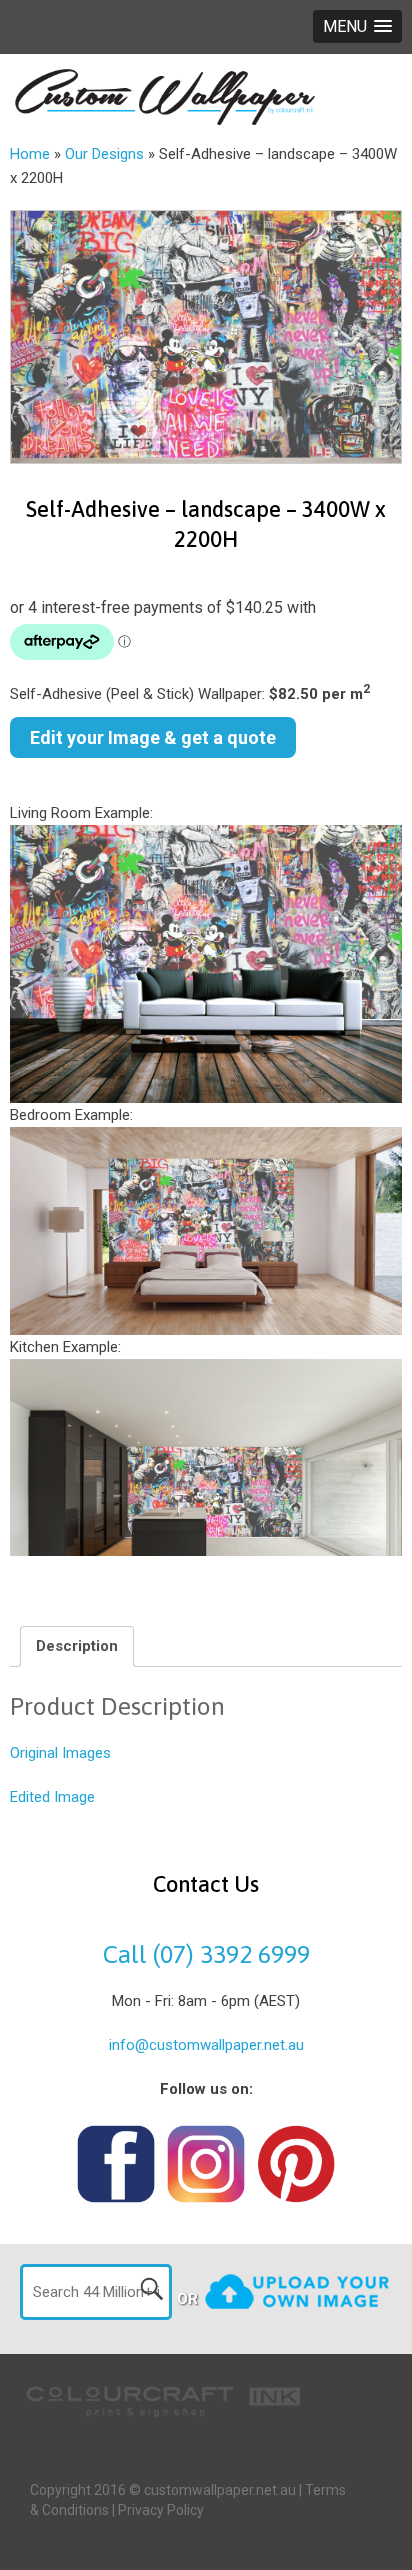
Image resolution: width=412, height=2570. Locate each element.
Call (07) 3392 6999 (206, 1954)
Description (77, 1646)
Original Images (60, 1753)
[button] (357, 26)
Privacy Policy (161, 2510)
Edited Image (52, 1797)
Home (30, 154)
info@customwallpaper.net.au (206, 2045)
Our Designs (104, 154)
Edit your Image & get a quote (153, 737)
